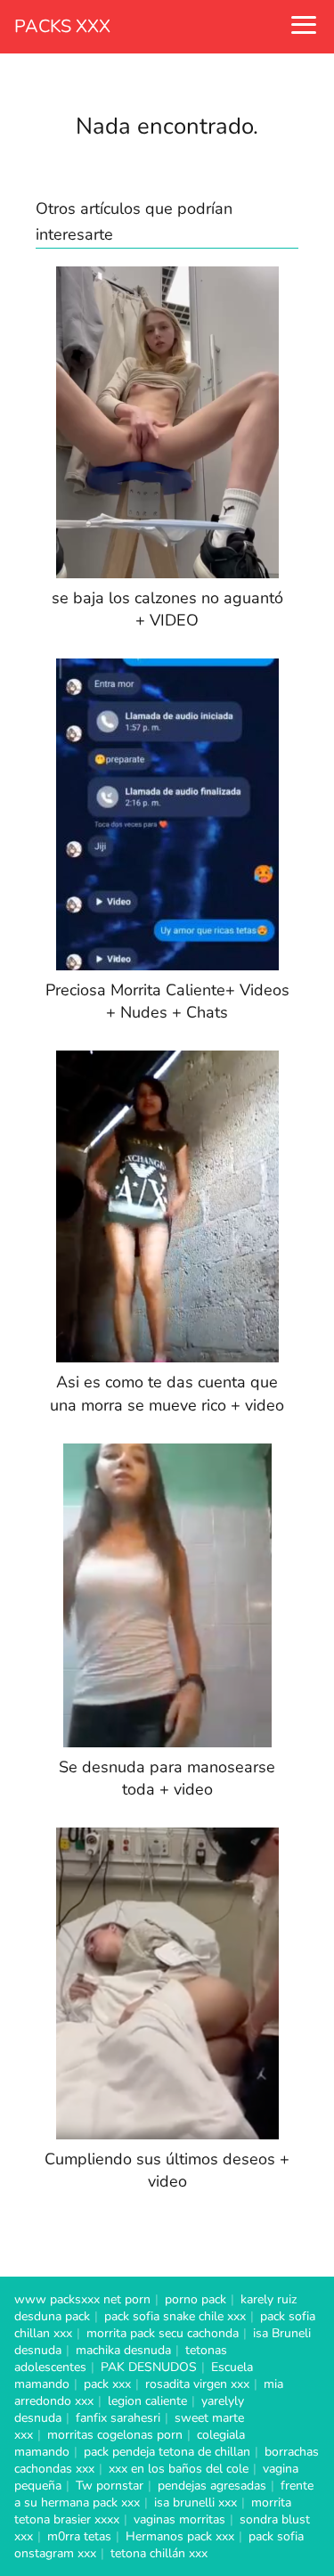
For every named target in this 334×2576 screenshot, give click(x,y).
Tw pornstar (110, 2486)
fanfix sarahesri (118, 2418)
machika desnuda (123, 2350)
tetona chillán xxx (159, 2553)
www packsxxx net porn (82, 2299)
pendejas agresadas (212, 2486)
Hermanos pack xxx (180, 2536)
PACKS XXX (62, 26)
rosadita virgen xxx (197, 2384)
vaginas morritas (179, 2519)
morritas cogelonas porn (115, 2435)
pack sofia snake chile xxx (175, 2316)
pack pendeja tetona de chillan (167, 2452)
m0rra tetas (79, 2536)
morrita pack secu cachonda (163, 2333)
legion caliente (147, 2401)
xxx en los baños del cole (179, 2469)
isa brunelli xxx (196, 2502)
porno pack (196, 2299)
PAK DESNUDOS (149, 2367)
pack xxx (107, 2384)
